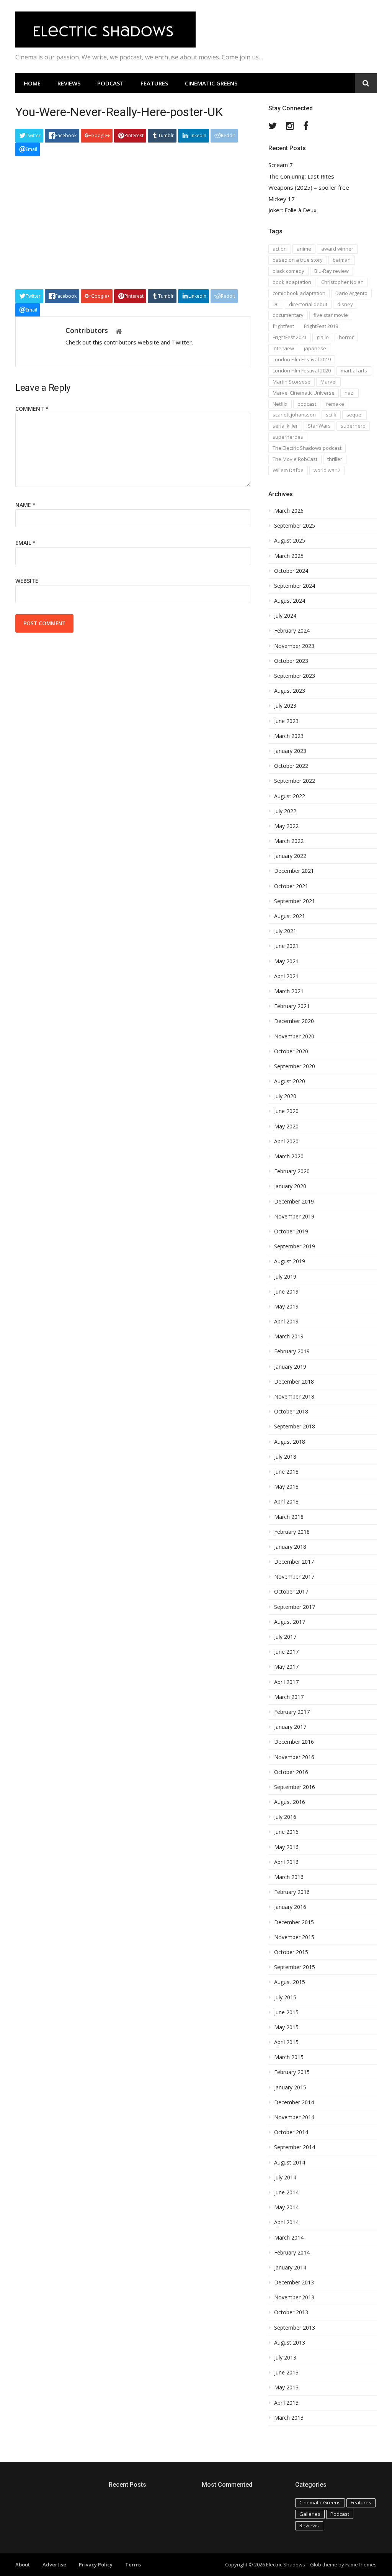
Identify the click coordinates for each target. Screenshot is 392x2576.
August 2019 (290, 1261)
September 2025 (295, 526)
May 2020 (286, 1126)
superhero (353, 426)
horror (346, 337)
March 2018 (289, 1517)
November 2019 (294, 1217)
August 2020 (290, 1081)
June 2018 (286, 1472)
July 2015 (285, 1997)
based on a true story (298, 260)
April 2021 (286, 976)
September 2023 (295, 676)
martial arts (354, 371)
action (280, 249)
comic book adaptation (299, 293)
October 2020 (291, 1051)
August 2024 (290, 601)
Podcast (110, 83)
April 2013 (286, 2403)
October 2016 (291, 1772)
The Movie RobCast (295, 459)
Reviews (69, 83)
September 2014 (295, 2147)
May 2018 (286, 1487)
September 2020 (295, 1066)
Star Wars (319, 426)
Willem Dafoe (288, 470)
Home (32, 83)
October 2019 (291, 1231)
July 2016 (285, 1817)
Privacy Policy (96, 2565)
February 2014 (292, 2253)
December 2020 (294, 1021)
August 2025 (290, 541)
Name (25, 505)
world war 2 (327, 470)
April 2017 (286, 1682)
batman (342, 260)
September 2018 (295, 1427)
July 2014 (285, 2178)
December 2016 (294, 1742)
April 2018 (286, 1502)
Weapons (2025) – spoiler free (309, 188)
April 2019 (286, 1322)
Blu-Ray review (332, 271)
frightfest (283, 326)
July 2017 (285, 1637)
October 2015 (291, 1952)
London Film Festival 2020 (302, 371)
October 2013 (291, 2312)
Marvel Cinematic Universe (304, 393)
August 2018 (290, 1442)
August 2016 (290, 1802)
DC (276, 304)
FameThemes (361, 2565)
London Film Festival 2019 (302, 359)
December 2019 (294, 1202)
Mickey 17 (282, 199)
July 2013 (285, 2358)
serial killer (285, 426)
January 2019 (290, 1367)
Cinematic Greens (211, 83)
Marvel (328, 382)
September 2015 (295, 1967)
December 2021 (294, 871)
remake (335, 404)
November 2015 (294, 1937)
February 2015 (292, 2072)
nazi (350, 393)
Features (154, 83)
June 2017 (286, 1652)
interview (283, 348)
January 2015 (290, 2087)
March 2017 (289, 1697)
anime (304, 249)
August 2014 (290, 2163)
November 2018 (294, 1397)
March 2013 (289, 2418)
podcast (307, 404)
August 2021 (290, 916)
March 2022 (289, 841)
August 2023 (290, 691)
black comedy (288, 271)
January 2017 (290, 1727)
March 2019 (289, 1336)
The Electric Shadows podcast (307, 448)
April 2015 (286, 2042)
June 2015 (286, 2012)
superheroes (288, 437)
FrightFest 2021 (290, 337)
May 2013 (286, 2387)
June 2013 (286, 2373)
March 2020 (289, 1156)
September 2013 (295, 2328)
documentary (288, 315)
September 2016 (295, 1787)
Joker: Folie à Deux (292, 210)
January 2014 (290, 2268)
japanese (315, 348)
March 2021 (289, 991)
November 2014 (294, 2117)
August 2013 (290, 2343)
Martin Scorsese (292, 382)
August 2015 (290, 1982)
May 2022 (286, 826)
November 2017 (294, 1577)
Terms (133, 2565)
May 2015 (286, 2027)
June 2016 (286, 1832)
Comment (32, 409)
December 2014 (294, 2102)
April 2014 (286, 2222)
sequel (354, 415)
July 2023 (285, 706)
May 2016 (286, 1847)
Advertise (54, 2565)
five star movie (331, 315)
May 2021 (286, 961)
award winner (337, 249)
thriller (335, 459)
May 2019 (286, 1307)
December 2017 (294, 1562)
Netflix (280, 404)
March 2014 (289, 2238)
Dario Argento (351, 293)
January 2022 (290, 856)
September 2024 (295, 586)
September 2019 (295, 1246)
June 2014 (286, 2192)
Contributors (87, 330)
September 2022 (295, 781)
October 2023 (291, 661)
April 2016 (286, 1862)
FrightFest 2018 (321, 326)
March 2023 (289, 736)
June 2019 (286, 1292)
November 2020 (294, 1036)
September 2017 (295, 1607)
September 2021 (295, 901)
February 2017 (292, 1712)
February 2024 (292, 631)
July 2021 (285, 931)
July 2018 (285, 1457)
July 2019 (285, 1277)
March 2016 (289, 1877)
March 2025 (289, 556)
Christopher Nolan (342, 282)
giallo (323, 337)
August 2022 (290, 796)
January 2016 (290, 1907)
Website (27, 581)
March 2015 (289, 2057)
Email (25, 543)
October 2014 (291, 2132)
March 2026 (289, 511)
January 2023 (290, 751)
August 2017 (290, 1622)
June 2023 (286, 721)
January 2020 (290, 1186)
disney (345, 304)
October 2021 (291, 886)
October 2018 (291, 1412)
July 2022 (285, 811)
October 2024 (291, 571)
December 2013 (294, 2282)
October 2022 (291, 766)
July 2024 (285, 616)
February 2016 (292, 1892)
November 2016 (294, 1757)
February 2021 (292, 1006)
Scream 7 (281, 165)
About (23, 2565)
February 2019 (292, 1351)
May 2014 (286, 2207)
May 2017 (286, 1667)
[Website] (119, 331)
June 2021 (286, 946)
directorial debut (308, 304)
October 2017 (291, 1592)
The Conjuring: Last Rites (301, 176)
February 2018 (292, 1532)
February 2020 (292, 1171)
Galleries (310, 2514)
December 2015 (294, 1922)
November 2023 (294, 646)
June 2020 (286, 1111)
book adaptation (292, 282)
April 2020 (286, 1141)
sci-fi (331, 415)
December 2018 (294, 1382)
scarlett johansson (294, 415)
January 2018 (290, 1547)
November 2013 (294, 2297)
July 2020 (285, 1096)
